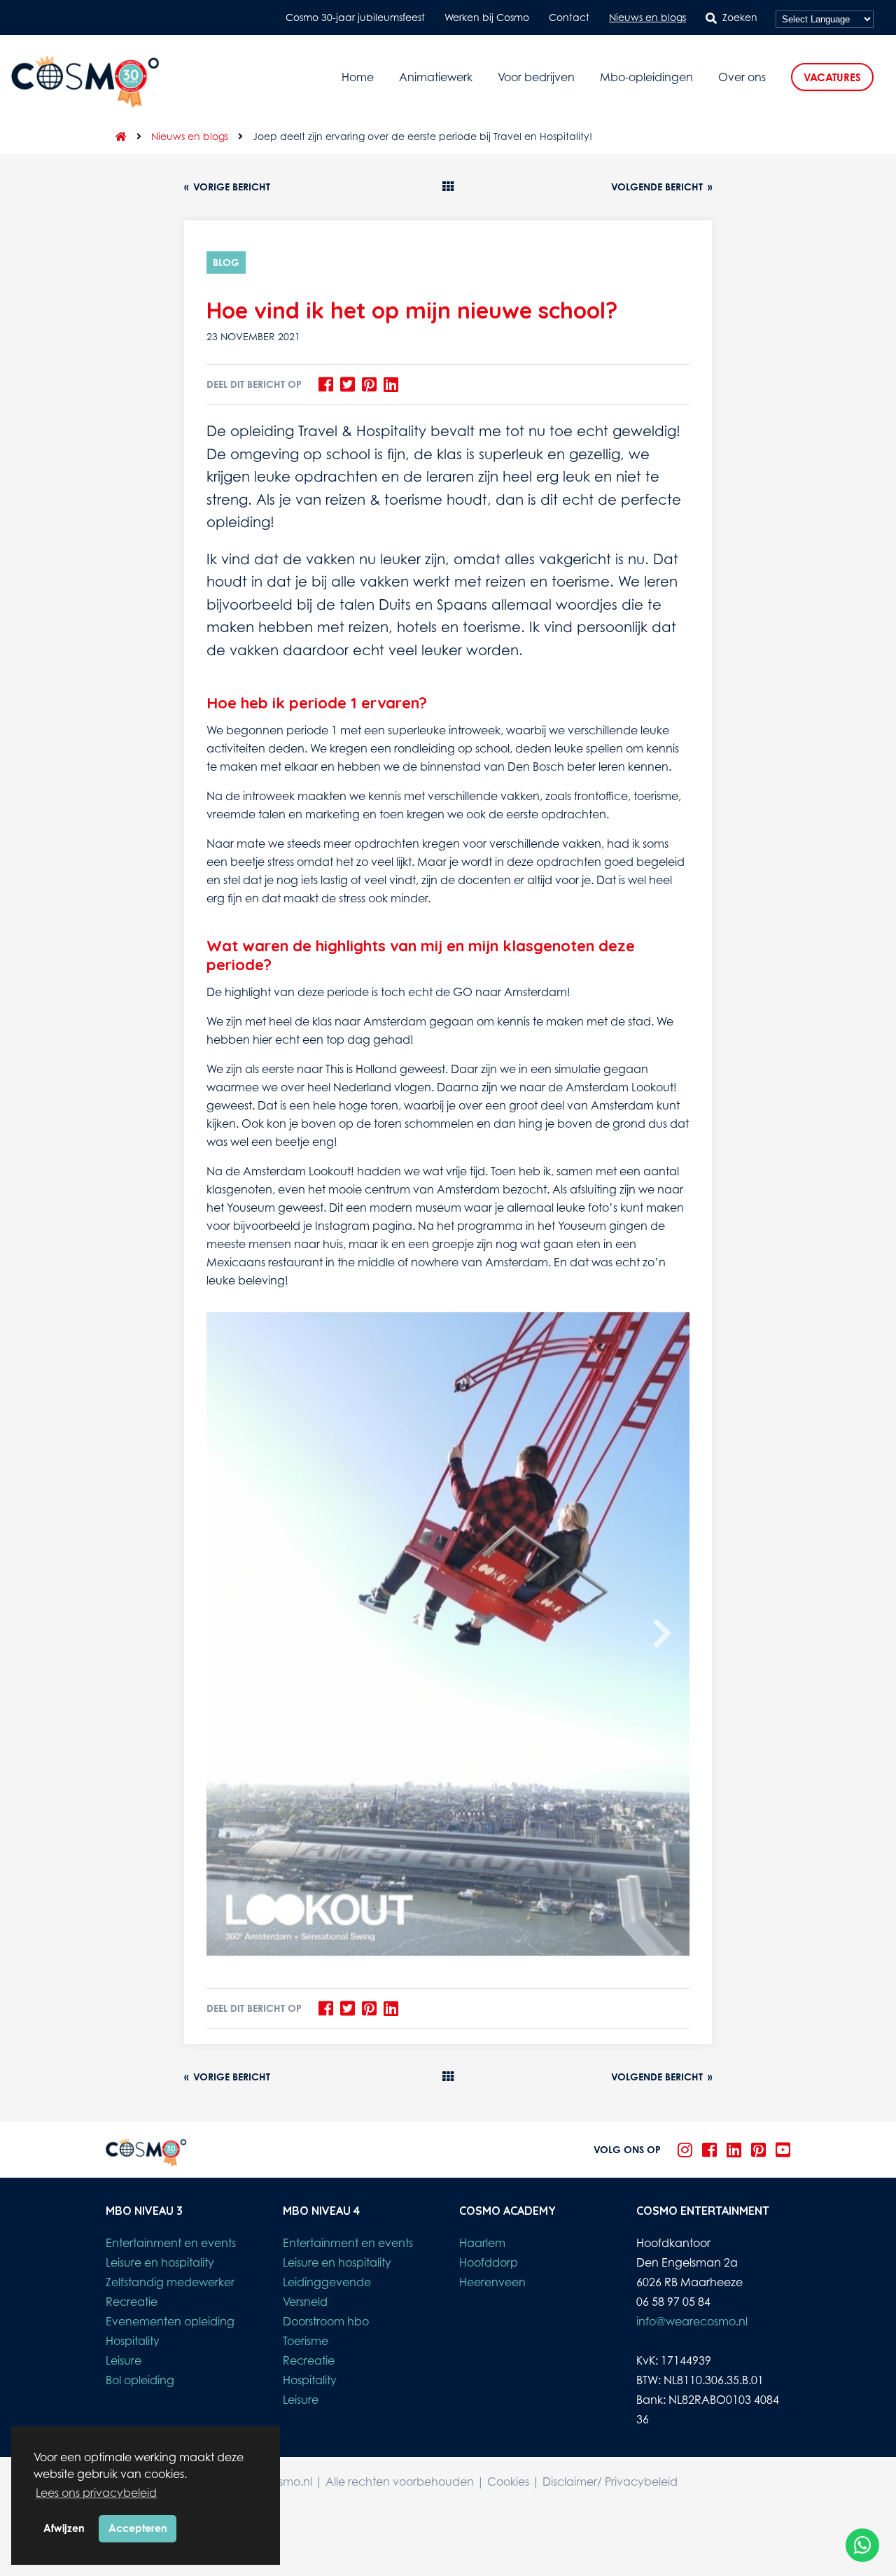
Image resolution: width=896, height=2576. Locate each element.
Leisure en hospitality (160, 2262)
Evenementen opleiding (170, 2321)
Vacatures (832, 77)
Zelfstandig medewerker (170, 2282)
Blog (226, 262)
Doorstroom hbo (326, 2321)
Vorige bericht (227, 187)
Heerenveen (492, 2282)
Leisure (124, 2360)
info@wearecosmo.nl (692, 2321)
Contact (569, 17)
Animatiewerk (436, 77)
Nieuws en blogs (647, 17)
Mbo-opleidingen (646, 77)
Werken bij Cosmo (487, 17)
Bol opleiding (140, 2380)
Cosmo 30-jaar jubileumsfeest (355, 17)
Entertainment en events (171, 2243)
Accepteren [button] (138, 2528)
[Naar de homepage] (116, 136)
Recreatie (132, 2302)
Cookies (508, 2481)
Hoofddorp (489, 2262)
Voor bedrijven (536, 77)
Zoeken (740, 17)
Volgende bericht (661, 187)
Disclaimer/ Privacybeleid (610, 2481)
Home (358, 77)
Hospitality (133, 2341)
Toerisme (306, 2341)
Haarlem (482, 2243)
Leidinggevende (327, 2282)
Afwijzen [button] (64, 2528)
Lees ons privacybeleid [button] (96, 2493)
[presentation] (662, 1634)
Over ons (742, 77)
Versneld (305, 2302)
